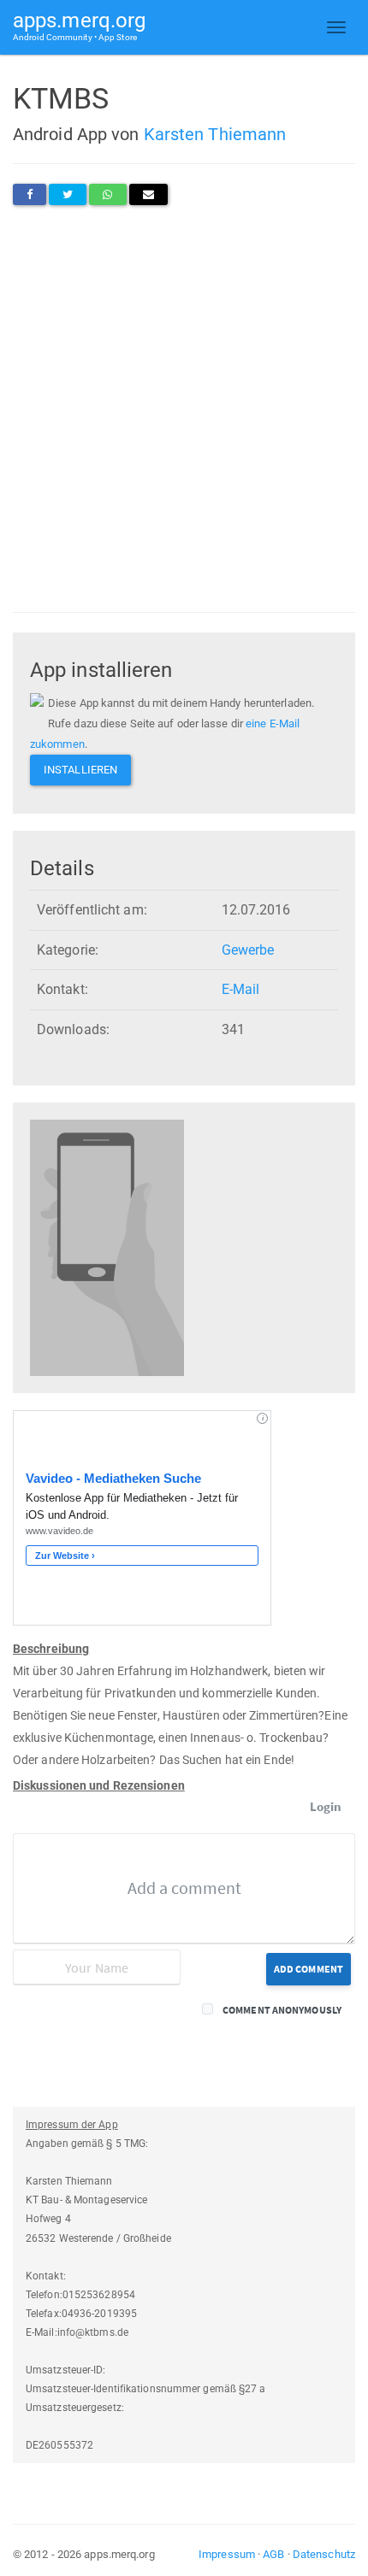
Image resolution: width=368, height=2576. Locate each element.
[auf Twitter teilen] (68, 194)
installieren (80, 770)
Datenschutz (324, 2554)
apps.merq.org (79, 25)
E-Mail (241, 989)
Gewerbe (248, 950)
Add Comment (309, 1969)
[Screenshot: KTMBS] (107, 1247)
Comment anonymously (282, 2010)
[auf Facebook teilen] (30, 194)
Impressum (227, 2554)
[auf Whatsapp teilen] (107, 194)
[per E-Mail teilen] (148, 194)
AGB (273, 2554)
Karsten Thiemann (215, 134)
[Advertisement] (184, 409)
